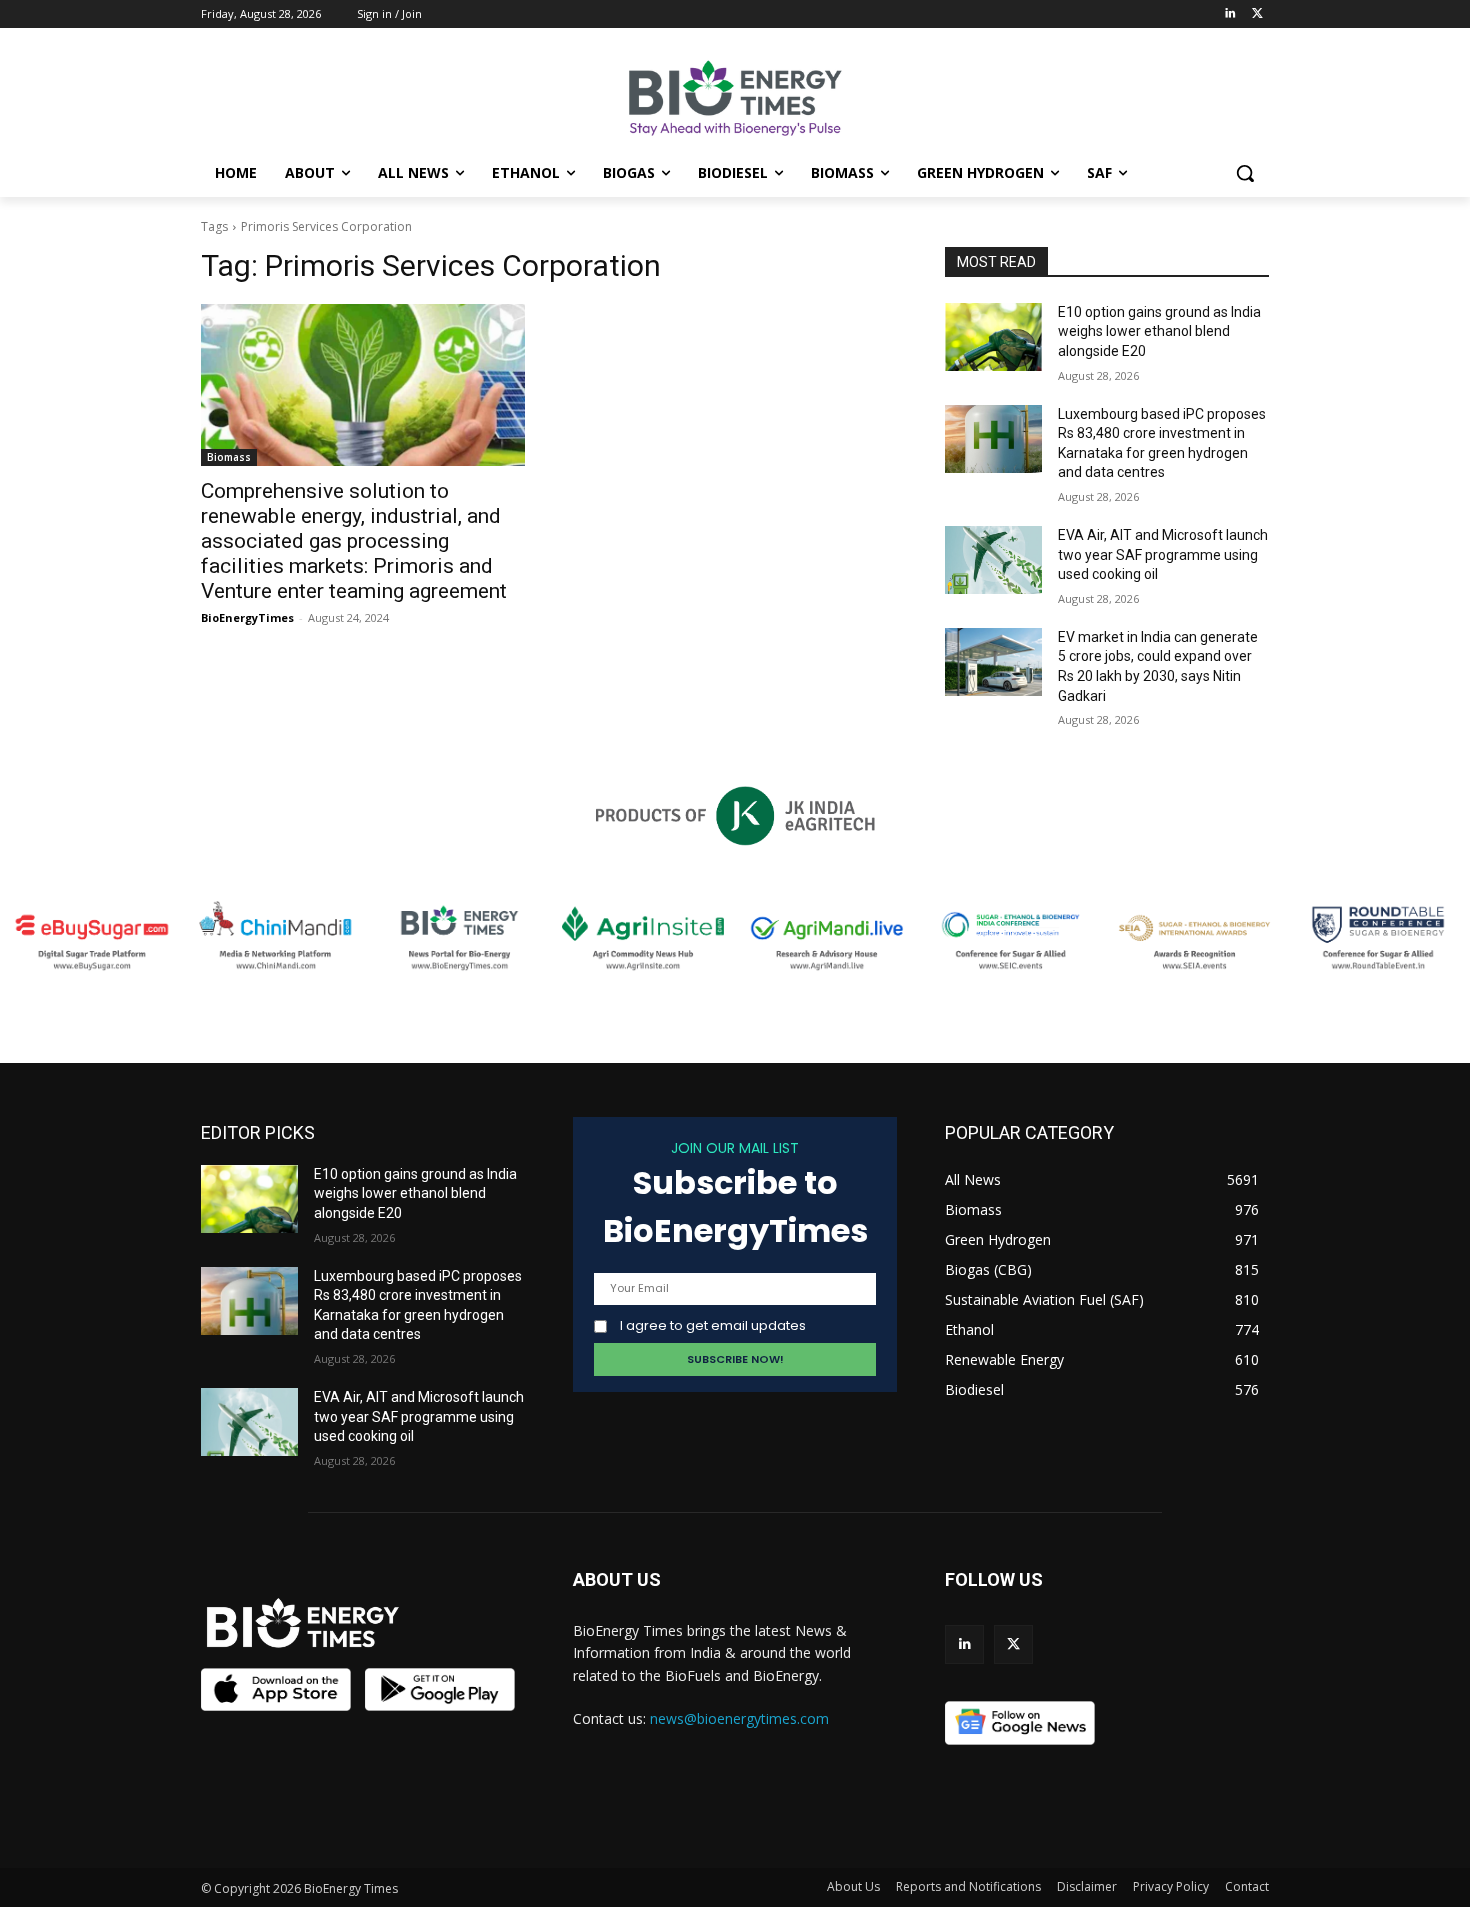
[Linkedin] (1229, 14)
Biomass (229, 457)
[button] (1245, 173)
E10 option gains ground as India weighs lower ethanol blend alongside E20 (1159, 331)
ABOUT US (617, 1579)
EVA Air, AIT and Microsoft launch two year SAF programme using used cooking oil (1163, 554)
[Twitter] (1257, 14)
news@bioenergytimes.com (739, 1718)
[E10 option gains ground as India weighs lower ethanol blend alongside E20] (993, 337)
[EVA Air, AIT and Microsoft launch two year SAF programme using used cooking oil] (993, 560)
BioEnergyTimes (247, 617)
